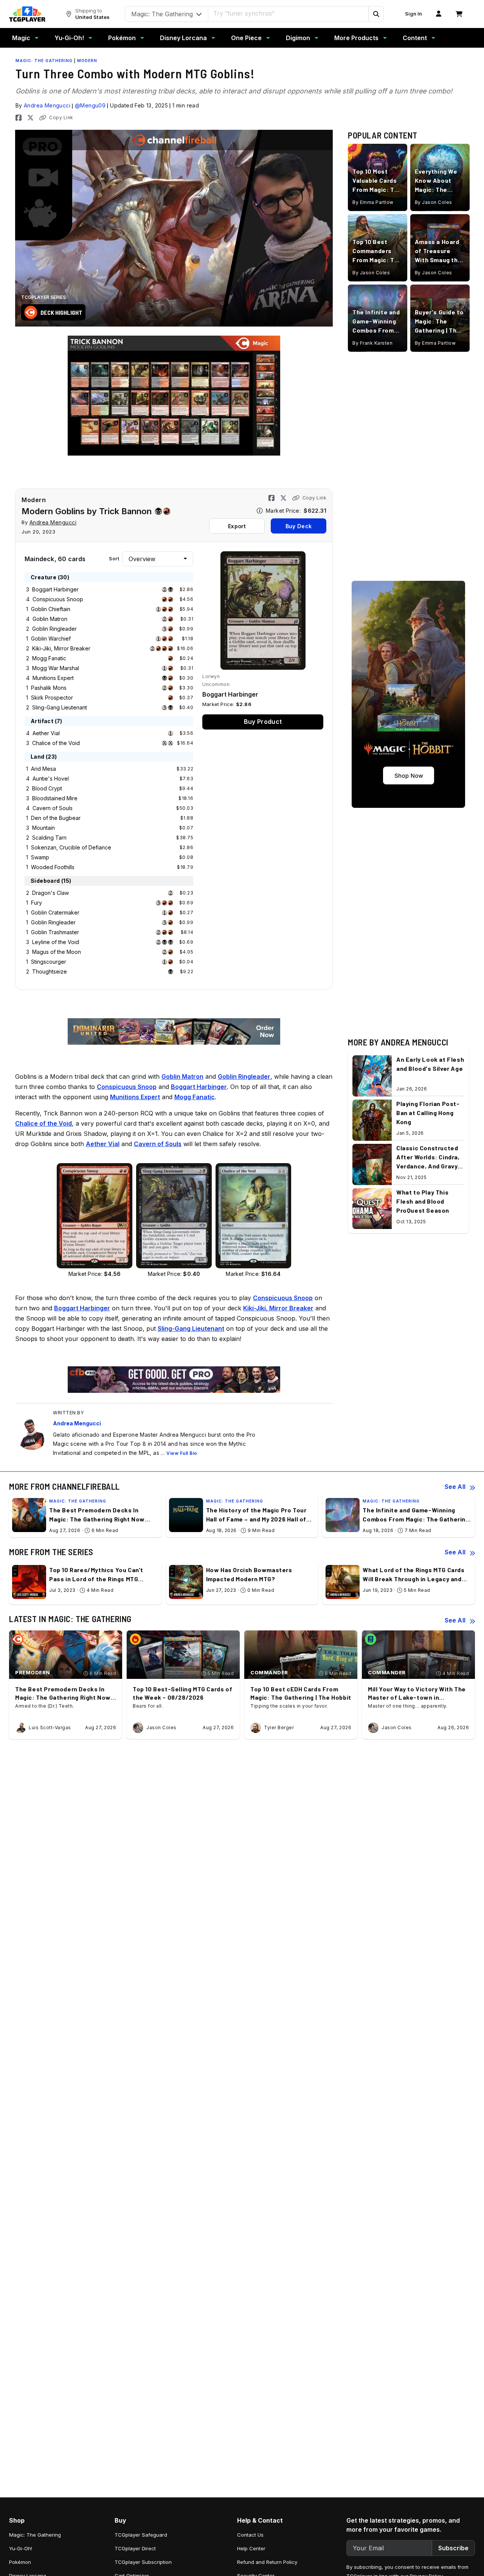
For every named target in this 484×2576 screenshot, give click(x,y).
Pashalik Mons (49, 688)
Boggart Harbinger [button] (199, 1087)
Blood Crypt (47, 788)
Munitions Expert (53, 678)
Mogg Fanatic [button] (195, 1097)
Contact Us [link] (250, 2535)
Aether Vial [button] (103, 1144)
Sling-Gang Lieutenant (60, 707)
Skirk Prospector (52, 698)
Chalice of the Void (56, 743)
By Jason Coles (434, 203)
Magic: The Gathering (44, 61)
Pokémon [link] (20, 2562)
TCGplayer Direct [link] (135, 2548)
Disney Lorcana (183, 38)
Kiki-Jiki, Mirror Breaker (61, 648)
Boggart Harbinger (55, 589)
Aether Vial (46, 733)
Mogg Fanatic (49, 658)
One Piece (246, 38)
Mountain (43, 828)
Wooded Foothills (53, 867)
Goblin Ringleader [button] (244, 1076)
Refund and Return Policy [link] (267, 2562)
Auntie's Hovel (51, 779)
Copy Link (61, 117)
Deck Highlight (61, 312)
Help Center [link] (251, 2548)
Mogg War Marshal (56, 668)
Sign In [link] (413, 14)
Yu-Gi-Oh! (69, 38)
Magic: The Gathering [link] (35, 2535)
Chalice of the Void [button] (43, 1123)
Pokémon (122, 38)
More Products (356, 38)
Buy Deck (299, 526)
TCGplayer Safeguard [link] (141, 2535)
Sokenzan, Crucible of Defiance (71, 847)
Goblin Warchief (51, 639)
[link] (27, 14)
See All (455, 1487)
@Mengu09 (90, 105)
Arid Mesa (43, 769)
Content (415, 38)
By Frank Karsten (372, 343)
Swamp (40, 857)
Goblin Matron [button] (182, 1076)
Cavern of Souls (53, 808)
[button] (376, 14)
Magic (21, 38)
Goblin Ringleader (54, 629)
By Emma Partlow (373, 203)
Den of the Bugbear (56, 818)
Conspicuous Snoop (58, 599)
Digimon (298, 38)
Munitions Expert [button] (135, 1097)
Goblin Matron (50, 619)
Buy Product (263, 722)
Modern (87, 61)
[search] (289, 13)
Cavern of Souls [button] (158, 1144)
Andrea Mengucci (47, 105)
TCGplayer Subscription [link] (143, 2562)
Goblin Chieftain (51, 609)
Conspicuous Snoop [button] (127, 1087)
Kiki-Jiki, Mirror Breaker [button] (278, 1308)
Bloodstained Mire (55, 798)
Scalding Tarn (49, 838)
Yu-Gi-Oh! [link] (21, 2548)
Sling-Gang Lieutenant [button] (191, 1328)
